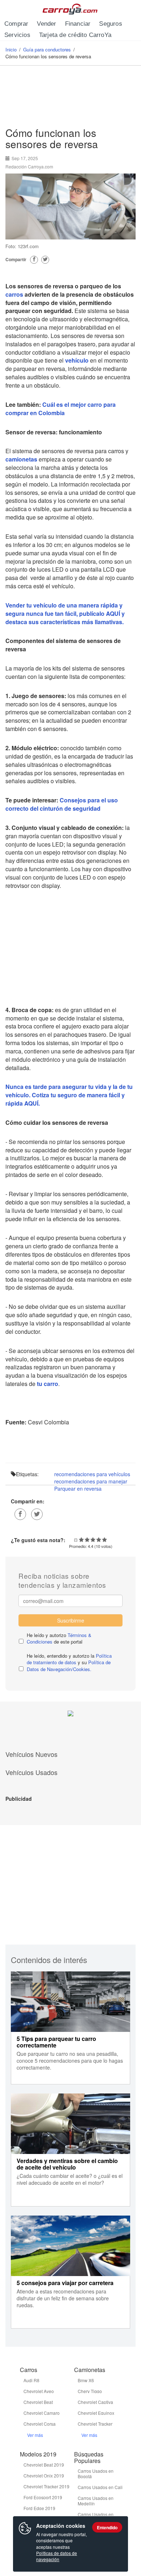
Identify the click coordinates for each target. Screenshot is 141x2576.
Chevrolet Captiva (95, 2402)
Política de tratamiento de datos (69, 1659)
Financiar (78, 24)
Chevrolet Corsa (40, 2424)
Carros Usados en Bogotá (96, 2473)
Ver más (35, 2435)
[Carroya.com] (71, 9)
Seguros (110, 24)
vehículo (77, 360)
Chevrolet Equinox (96, 2413)
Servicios (17, 35)
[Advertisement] (70, 98)
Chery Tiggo (90, 2391)
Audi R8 (31, 2380)
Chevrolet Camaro (42, 2413)
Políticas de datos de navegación (57, 2556)
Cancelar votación (76, 1540)
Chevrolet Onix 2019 (44, 2475)
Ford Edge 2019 (39, 2508)
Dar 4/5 (99, 1540)
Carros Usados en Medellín (96, 2501)
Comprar (16, 24)
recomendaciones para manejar (91, 1481)
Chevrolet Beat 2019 (44, 2465)
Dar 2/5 (87, 1540)
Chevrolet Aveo (39, 2391)
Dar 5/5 (104, 1540)
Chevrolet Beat (38, 2402)
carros (14, 294)
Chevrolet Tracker (95, 2424)
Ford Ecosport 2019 (43, 2497)
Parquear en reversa (78, 1489)
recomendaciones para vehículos (92, 1474)
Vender (46, 24)
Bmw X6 (86, 2380)
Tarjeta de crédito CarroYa (75, 35)
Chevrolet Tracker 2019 (46, 2486)
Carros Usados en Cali (100, 2487)
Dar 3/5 (93, 1540)
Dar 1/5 (81, 1540)
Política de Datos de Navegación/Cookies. (69, 1666)
